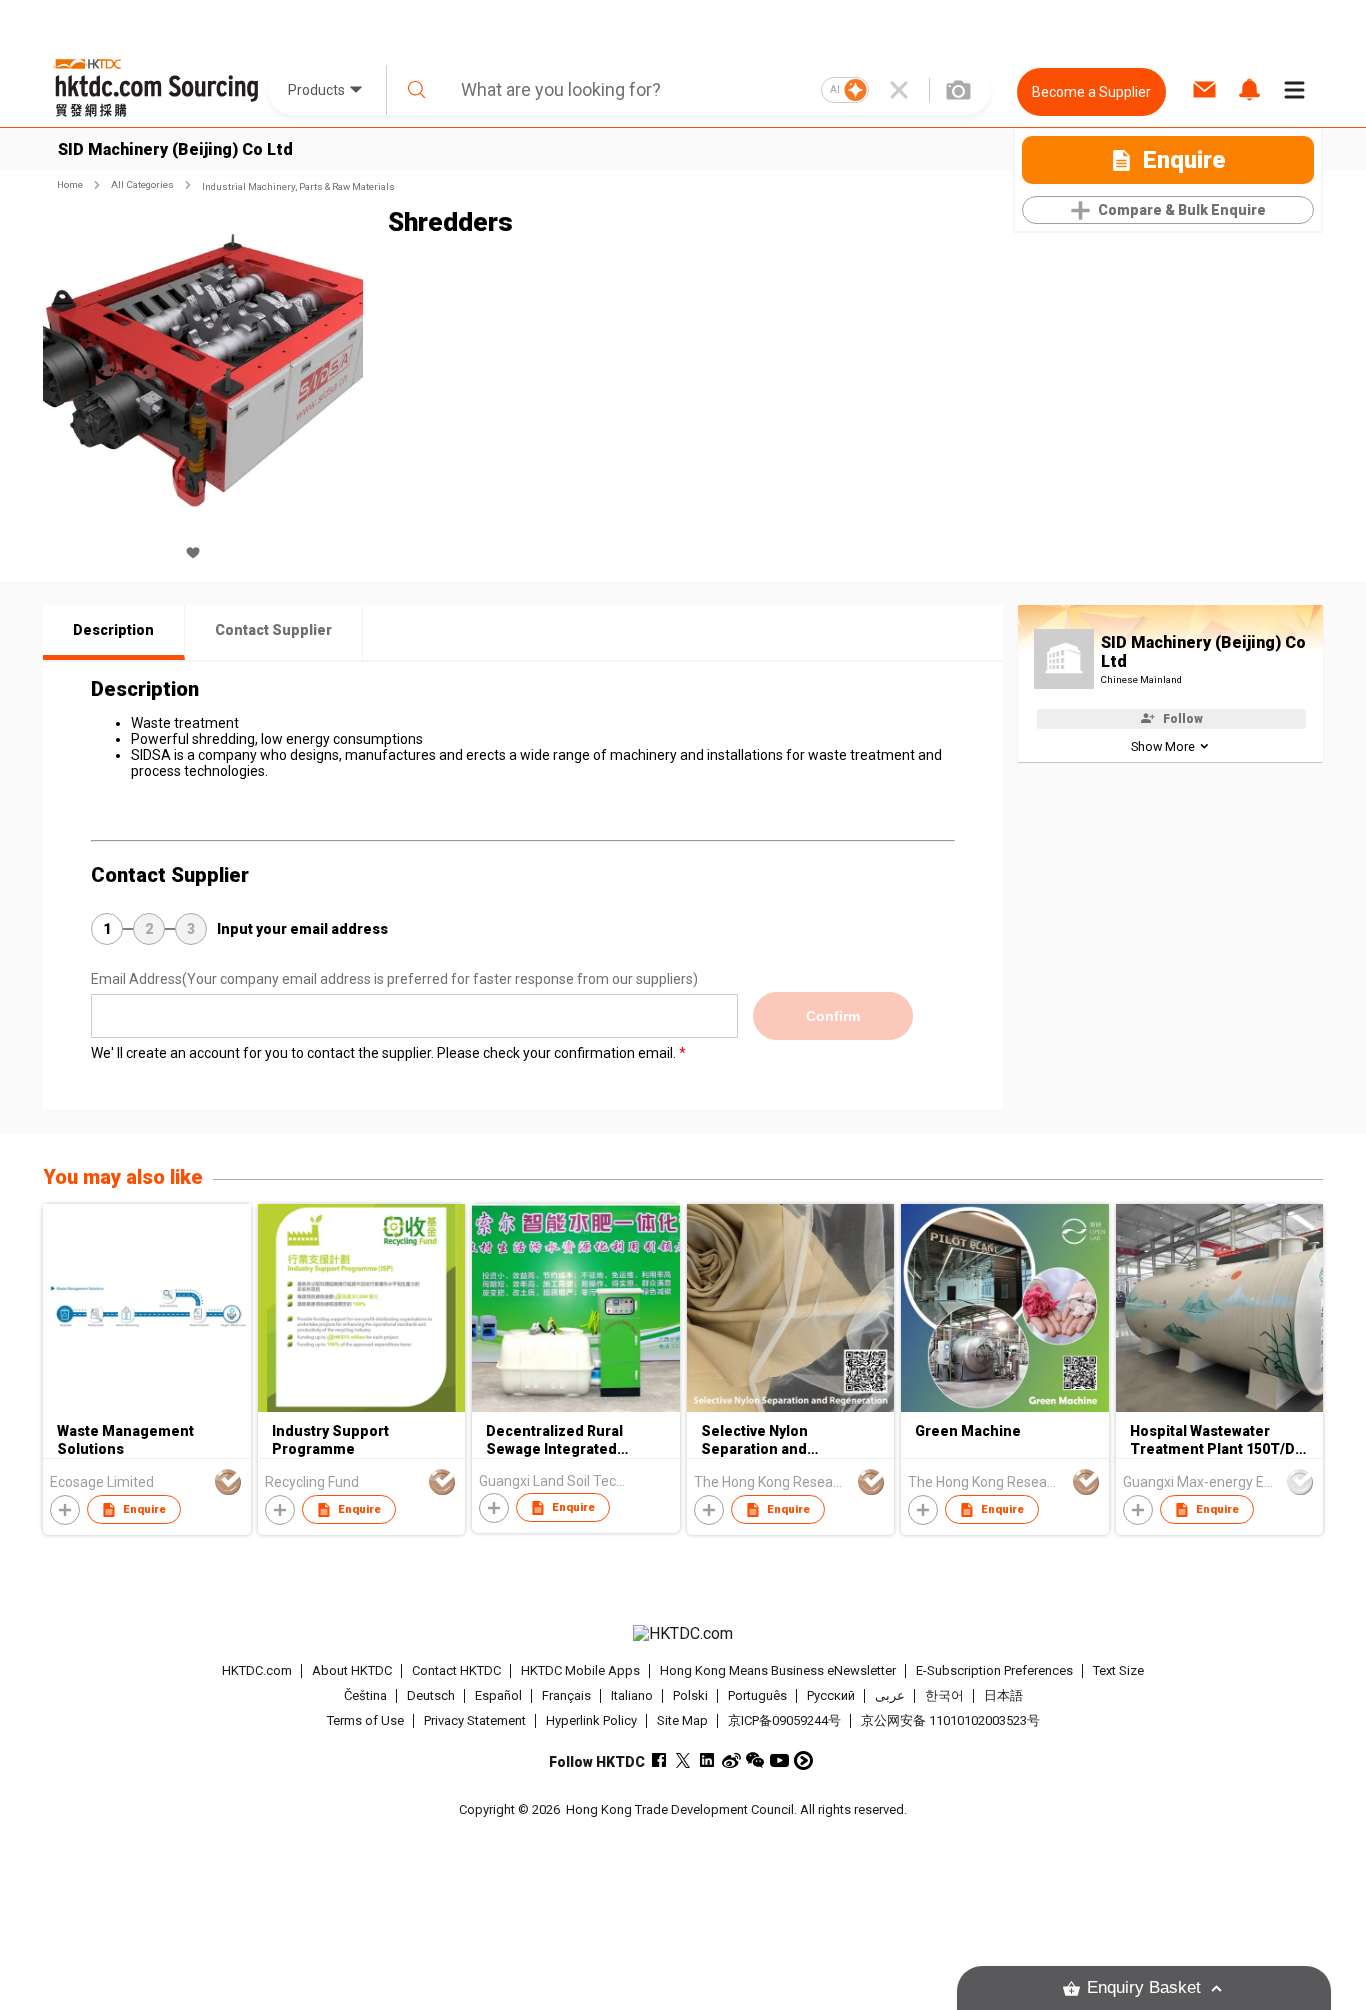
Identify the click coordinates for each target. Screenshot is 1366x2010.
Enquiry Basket (1144, 1987)
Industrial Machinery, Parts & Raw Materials (298, 186)
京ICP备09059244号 (784, 1720)
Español (498, 1695)
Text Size (1118, 1670)
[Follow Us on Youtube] (779, 1760)
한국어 (944, 1695)
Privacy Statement (475, 1720)
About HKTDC (352, 1670)
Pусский (831, 1695)
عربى (890, 1695)
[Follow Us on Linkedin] (707, 1760)
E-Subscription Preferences (994, 1670)
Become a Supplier (1091, 92)
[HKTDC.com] (683, 1634)
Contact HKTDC (456, 1670)
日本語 (1003, 1695)
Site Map (682, 1720)
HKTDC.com (257, 1670)
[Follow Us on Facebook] (659, 1760)
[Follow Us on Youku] (803, 1760)
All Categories (142, 184)
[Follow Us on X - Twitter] (683, 1760)
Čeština (365, 1695)
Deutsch (431, 1695)
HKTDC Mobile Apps (580, 1670)
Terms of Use (365, 1720)
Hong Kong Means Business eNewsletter (778, 1670)
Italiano (632, 1695)
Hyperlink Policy (591, 1720)
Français (566, 1695)
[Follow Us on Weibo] (731, 1760)
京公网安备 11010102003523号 (950, 1720)
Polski (690, 1695)
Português (757, 1695)
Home (70, 184)
